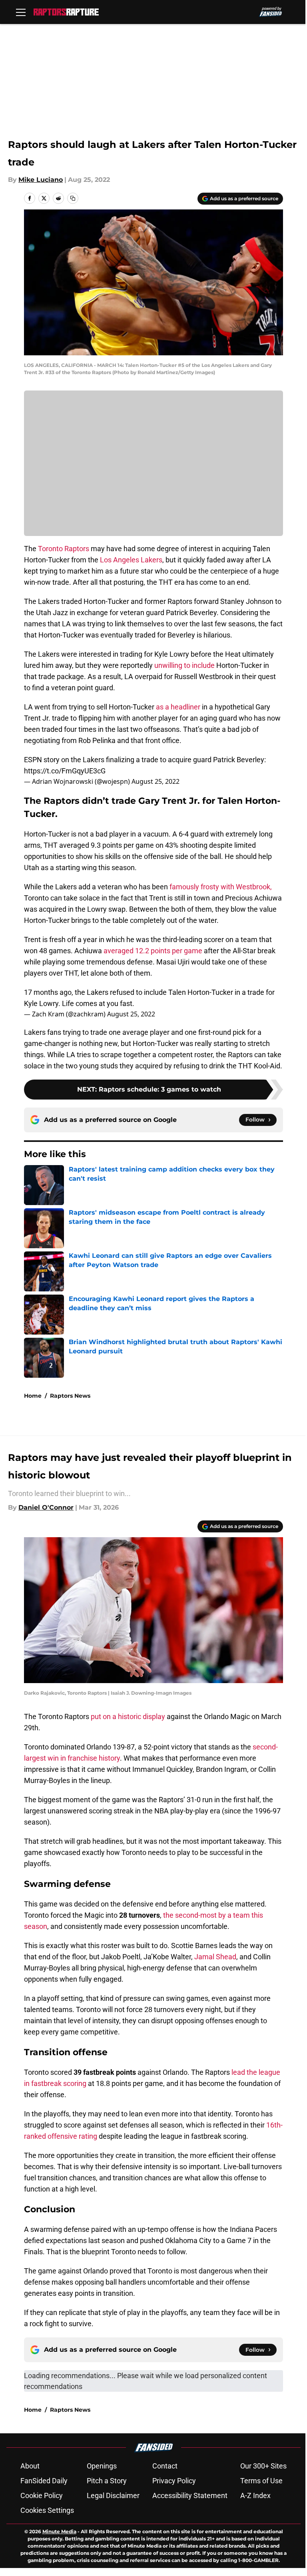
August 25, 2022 (155, 781)
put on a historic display (127, 1716)
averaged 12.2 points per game (153, 951)
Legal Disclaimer (113, 2495)
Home (33, 1396)
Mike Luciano (41, 180)
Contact (165, 2466)
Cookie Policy (42, 2495)
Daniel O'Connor (46, 1507)
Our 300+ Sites (263, 2466)
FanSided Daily (44, 2481)
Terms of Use (261, 2481)
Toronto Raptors (64, 549)
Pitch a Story (107, 2481)
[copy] (73, 198)
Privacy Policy (174, 2481)
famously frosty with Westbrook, (221, 887)
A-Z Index (255, 2495)
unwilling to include (184, 665)
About (30, 2466)
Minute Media (59, 2531)
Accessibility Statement (190, 2495)
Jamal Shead (215, 1957)
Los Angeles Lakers (131, 560)
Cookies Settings (47, 2510)
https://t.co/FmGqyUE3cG (65, 771)
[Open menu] (21, 12)
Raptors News (70, 1396)
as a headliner (178, 707)
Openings (102, 2466)
